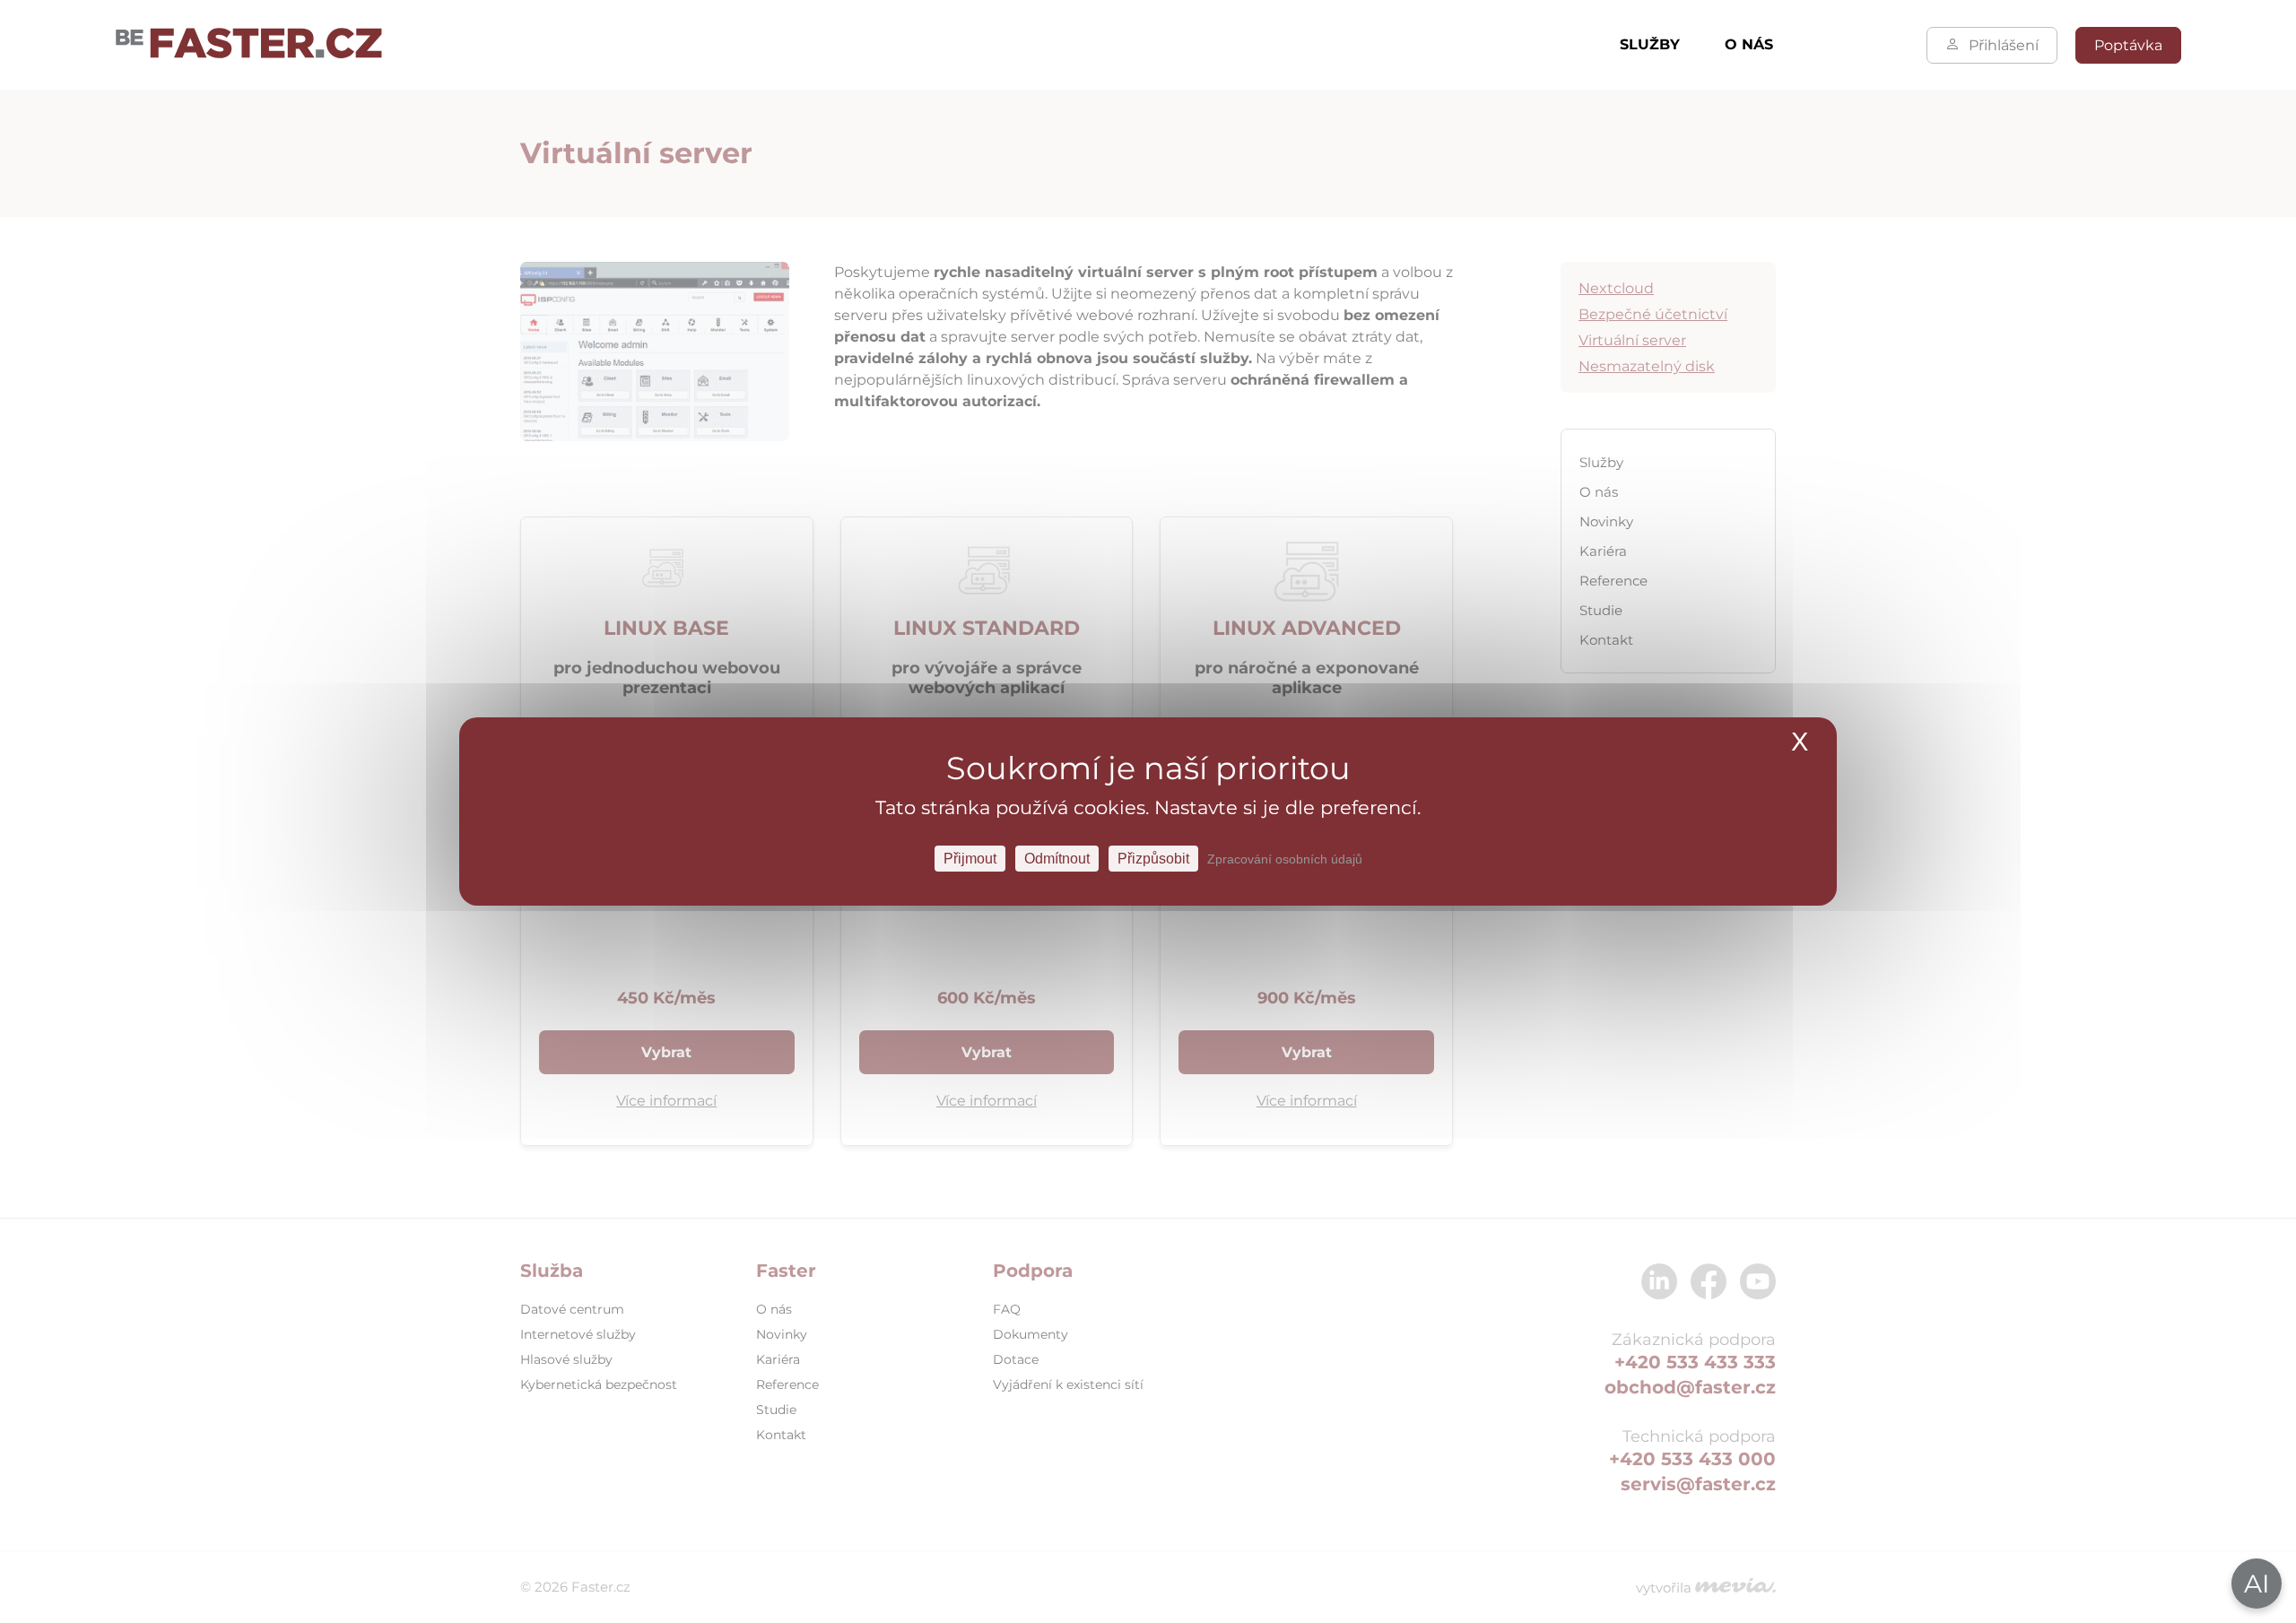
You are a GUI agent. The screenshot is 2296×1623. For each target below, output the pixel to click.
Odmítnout (1057, 859)
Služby (1650, 44)
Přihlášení (2004, 45)
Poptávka (2128, 45)
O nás (1749, 44)
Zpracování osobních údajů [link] (1285, 859)
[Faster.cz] (249, 45)
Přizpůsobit (1153, 859)
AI (2257, 1584)
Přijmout (970, 859)
